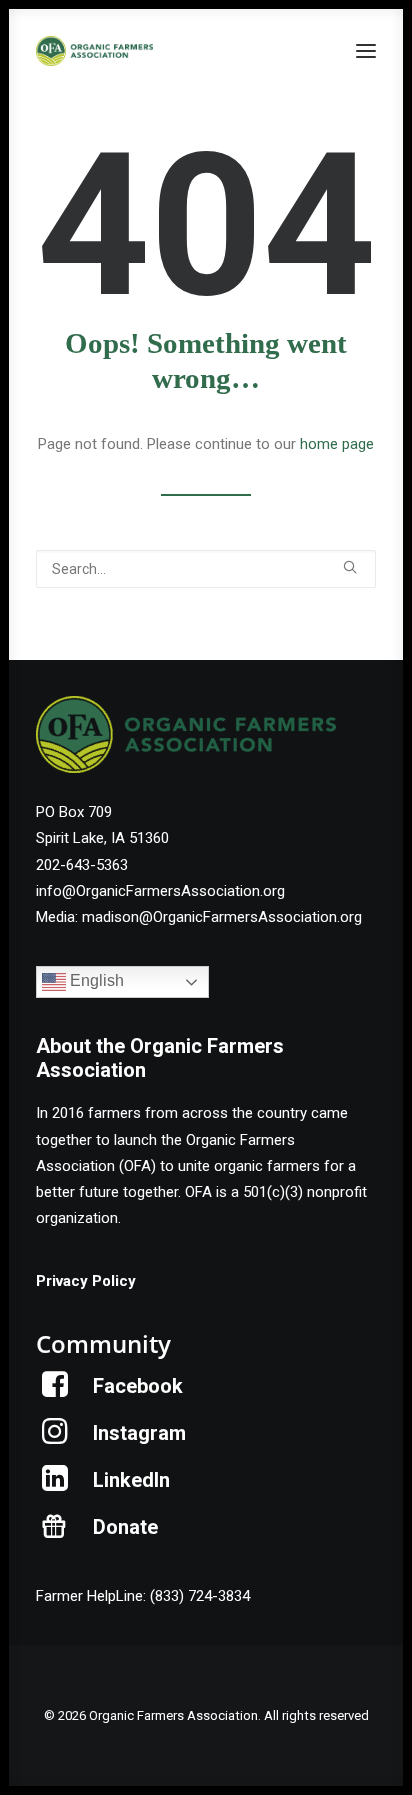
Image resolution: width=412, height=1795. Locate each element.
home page (337, 444)
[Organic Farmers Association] (94, 51)
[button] (366, 51)
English (95, 981)
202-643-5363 (82, 865)
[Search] (206, 569)
